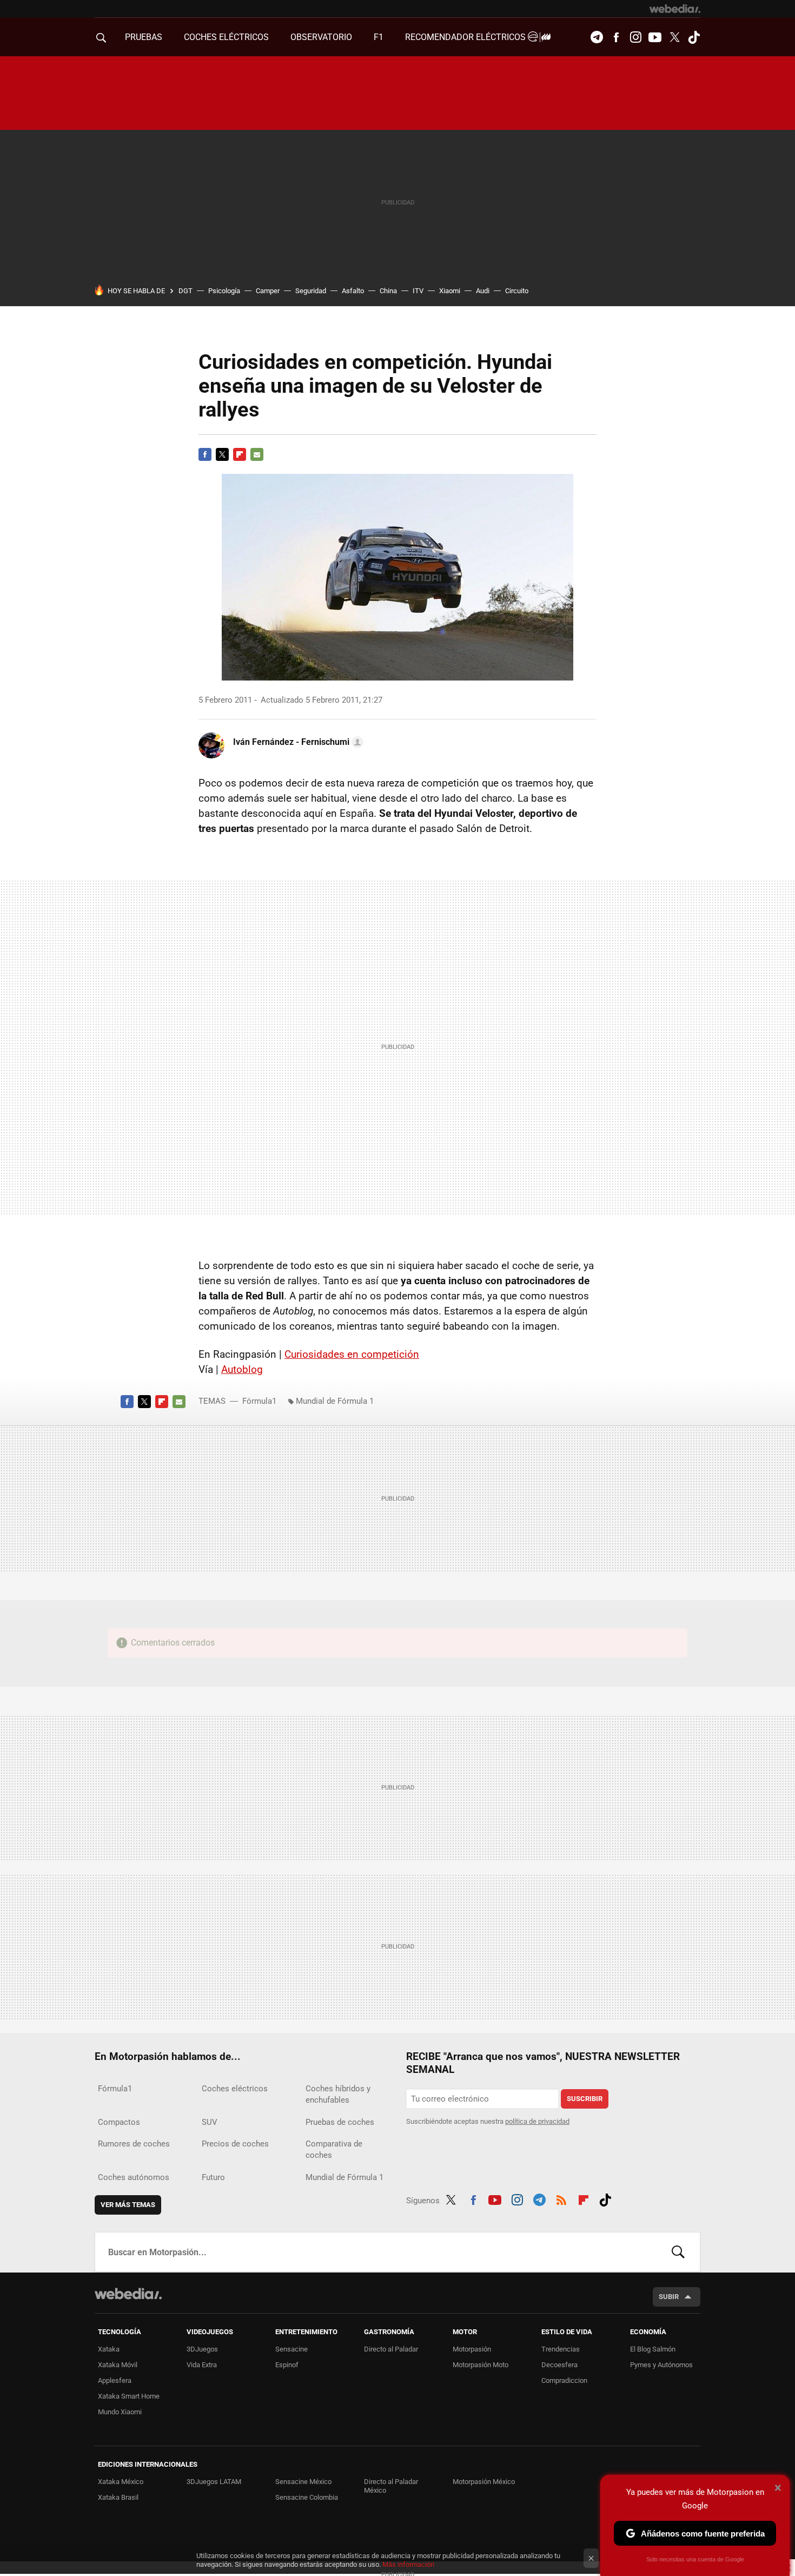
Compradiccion (564, 2380)
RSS (561, 2198)
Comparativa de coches (334, 2149)
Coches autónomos (134, 2177)
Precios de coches (235, 2144)
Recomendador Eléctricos (466, 37)
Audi (483, 291)
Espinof (287, 2365)
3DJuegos (202, 2349)
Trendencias (561, 2349)
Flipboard (240, 454)
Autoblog (242, 1369)
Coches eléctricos (235, 2089)
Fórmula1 (259, 1401)
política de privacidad (537, 2121)
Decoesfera (559, 2365)
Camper (268, 291)
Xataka (109, 2349)
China (388, 291)
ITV (418, 291)
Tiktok (694, 37)
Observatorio (321, 37)
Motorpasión (472, 2349)
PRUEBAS (144, 37)
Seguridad (311, 291)
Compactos (119, 2122)
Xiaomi (450, 291)
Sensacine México (303, 2482)
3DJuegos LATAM (214, 2482)
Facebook (616, 37)
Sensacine (291, 2349)
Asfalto (353, 291)
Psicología (224, 291)
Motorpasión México (484, 2482)
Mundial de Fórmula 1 (335, 1401)
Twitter (674, 37)
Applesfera (115, 2380)
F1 (379, 37)
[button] (297, 742)
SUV (210, 2122)
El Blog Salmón (653, 2349)
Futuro (213, 2177)
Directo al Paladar (391, 2349)
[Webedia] (675, 9)
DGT (186, 291)
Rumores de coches (134, 2144)
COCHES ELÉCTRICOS (226, 37)
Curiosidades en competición (352, 1354)
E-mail (257, 454)
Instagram (635, 37)
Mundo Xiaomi (120, 2412)
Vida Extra (202, 2365)
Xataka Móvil (118, 2365)
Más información (408, 2564)
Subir (669, 2297)
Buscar (678, 2252)
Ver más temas (128, 2205)
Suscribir (585, 2099)
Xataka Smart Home (129, 2396)
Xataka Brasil (118, 2497)
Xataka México (121, 2482)
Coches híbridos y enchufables (338, 2094)
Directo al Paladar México (391, 2486)
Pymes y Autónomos (661, 2365)
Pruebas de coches (340, 2122)
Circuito (517, 291)
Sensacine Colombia (307, 2497)
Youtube (655, 37)
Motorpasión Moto (481, 2365)
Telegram (597, 37)
